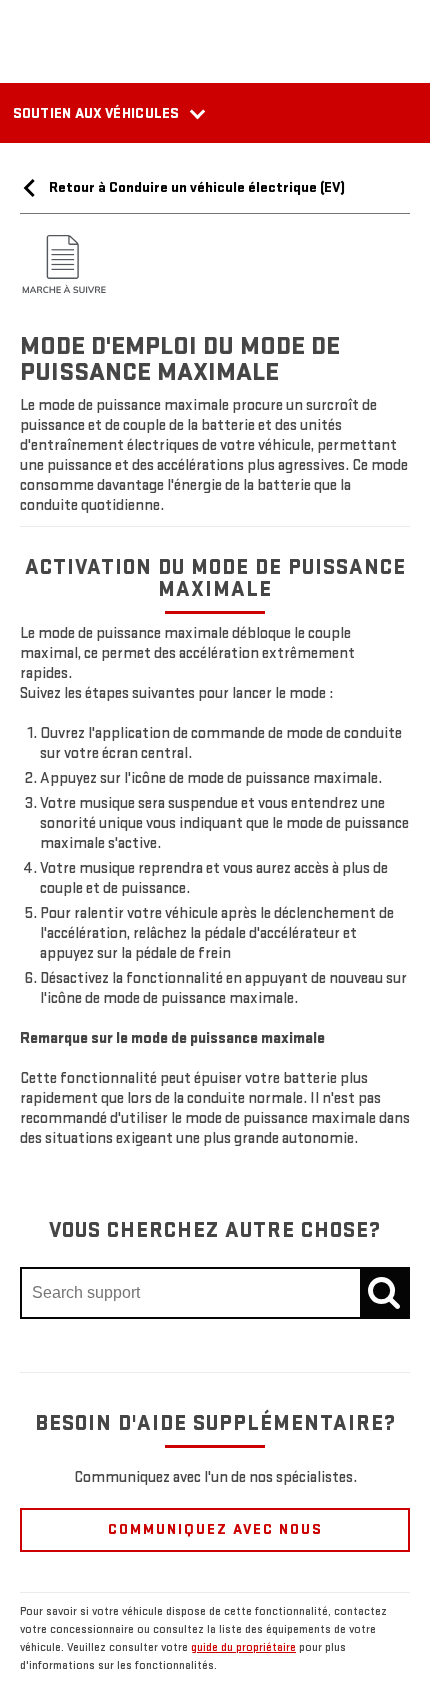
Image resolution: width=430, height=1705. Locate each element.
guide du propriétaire (243, 1647)
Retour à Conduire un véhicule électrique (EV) (195, 187)
